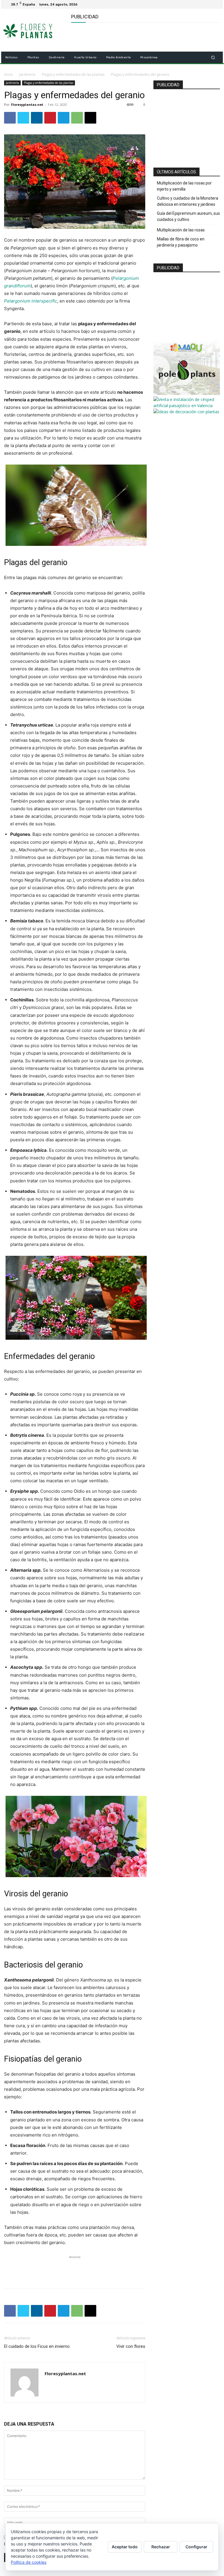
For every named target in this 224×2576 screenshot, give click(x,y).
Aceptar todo (125, 2547)
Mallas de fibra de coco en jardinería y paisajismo (181, 242)
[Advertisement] (139, 37)
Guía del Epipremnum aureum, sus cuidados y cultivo (188, 216)
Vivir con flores (131, 2346)
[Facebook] (208, 4)
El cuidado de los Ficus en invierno (37, 2346)
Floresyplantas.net (27, 104)
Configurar (196, 2547)
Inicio (8, 74)
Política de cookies (29, 2562)
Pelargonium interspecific (31, 301)
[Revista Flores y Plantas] (34, 30)
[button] (213, 58)
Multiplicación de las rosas (181, 230)
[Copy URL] (90, 118)
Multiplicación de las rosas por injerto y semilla (184, 186)
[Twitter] (215, 4)
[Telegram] (64, 118)
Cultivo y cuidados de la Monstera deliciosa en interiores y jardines (188, 201)
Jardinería (27, 74)
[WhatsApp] (77, 118)
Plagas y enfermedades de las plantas (73, 74)
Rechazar (161, 2547)
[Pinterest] (50, 118)
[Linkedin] (37, 118)
